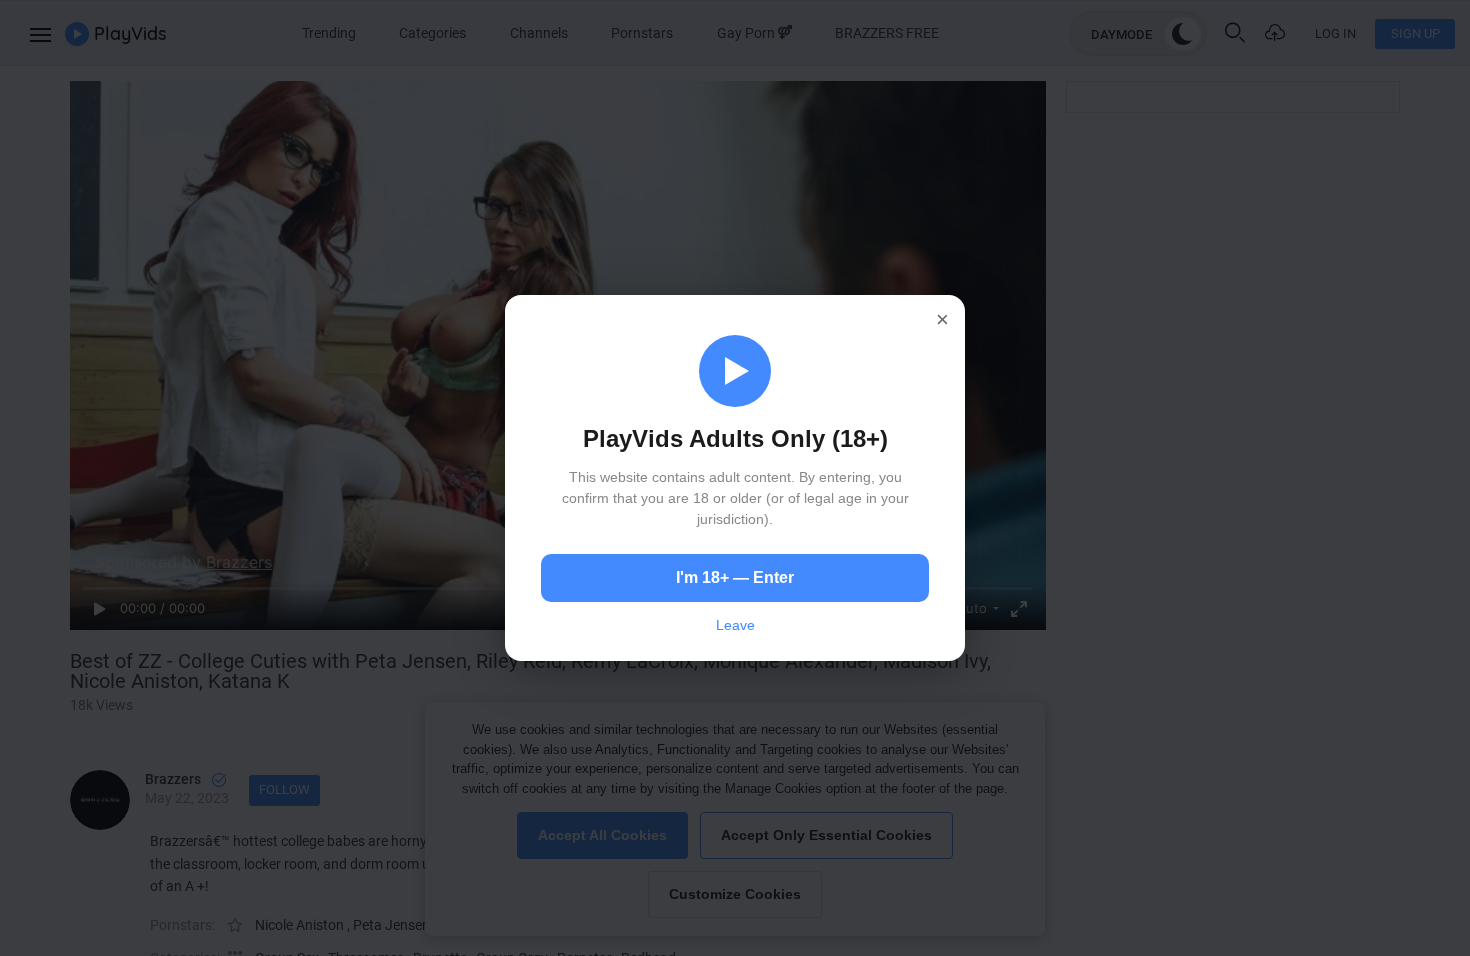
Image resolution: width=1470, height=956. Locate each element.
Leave (735, 625)
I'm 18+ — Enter (735, 577)
